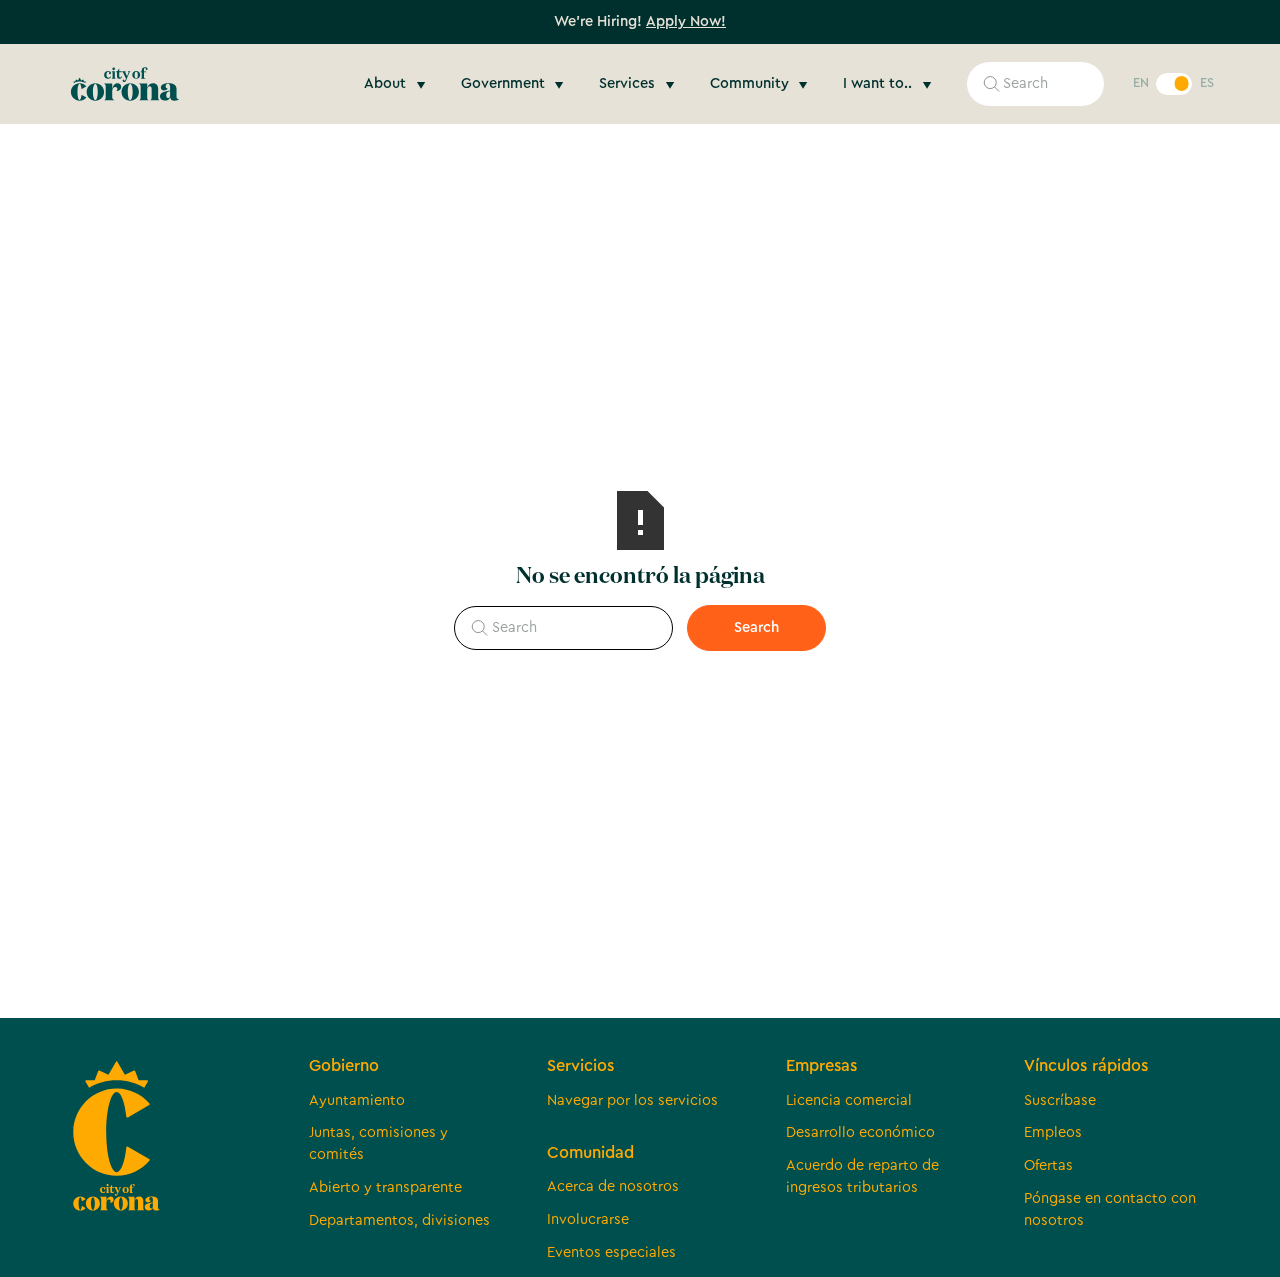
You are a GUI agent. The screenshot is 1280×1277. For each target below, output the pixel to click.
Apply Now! (686, 21)
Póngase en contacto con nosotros (1110, 1209)
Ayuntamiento (357, 1100)
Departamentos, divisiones (399, 1220)
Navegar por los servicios (632, 1100)
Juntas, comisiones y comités (378, 1143)
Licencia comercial (849, 1100)
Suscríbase (1060, 1100)
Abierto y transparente (385, 1187)
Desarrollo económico (860, 1132)
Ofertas (1048, 1165)
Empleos (1053, 1132)
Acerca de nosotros (613, 1186)
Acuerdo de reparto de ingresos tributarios (862, 1176)
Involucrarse (588, 1219)
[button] (397, 84)
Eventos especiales (611, 1252)
